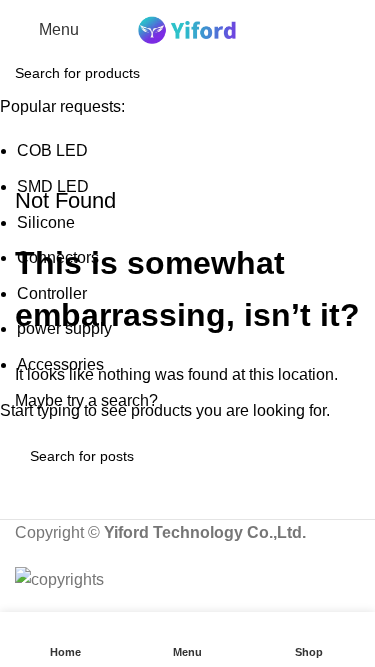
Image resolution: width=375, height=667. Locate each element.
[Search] (360, 30)
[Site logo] (188, 28)
